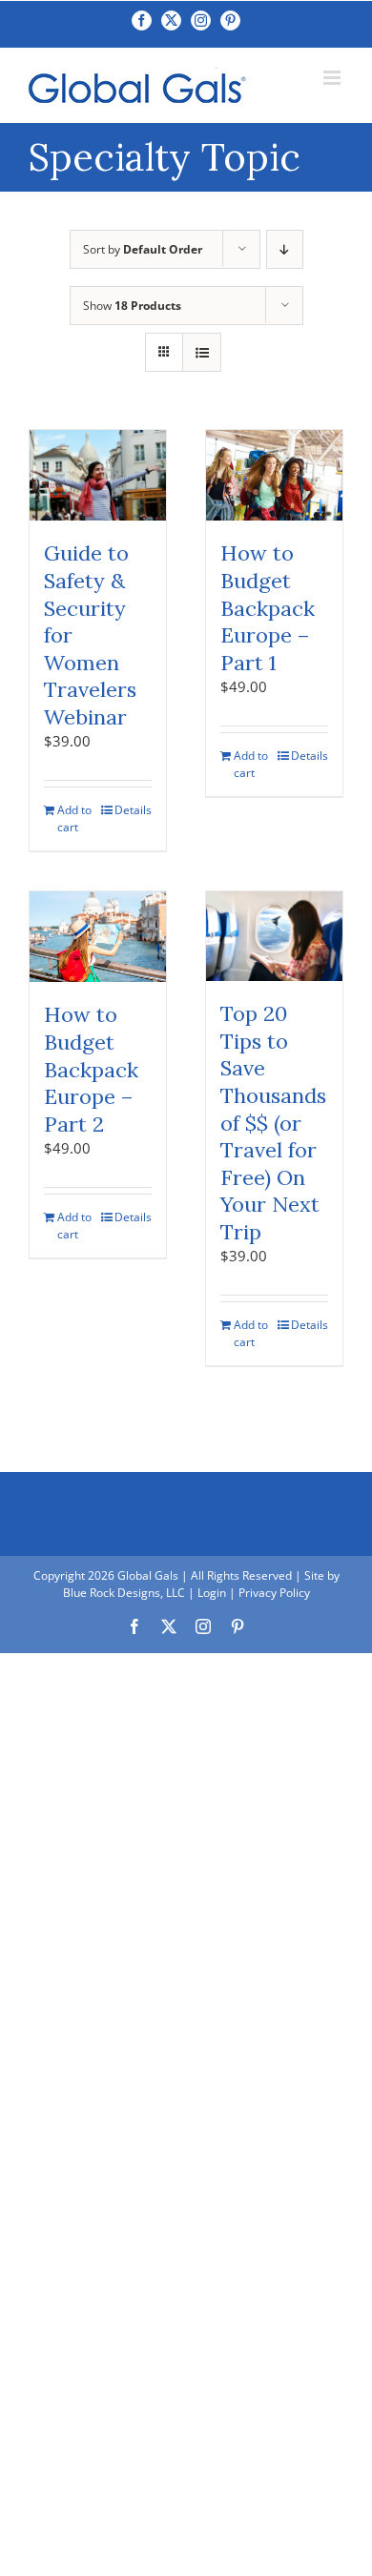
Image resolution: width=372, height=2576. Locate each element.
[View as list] (202, 352)
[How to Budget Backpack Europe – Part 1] (274, 475)
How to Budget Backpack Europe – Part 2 (91, 1069)
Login (212, 1593)
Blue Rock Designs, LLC (124, 1593)
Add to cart (74, 818)
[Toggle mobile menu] (333, 78)
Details (133, 810)
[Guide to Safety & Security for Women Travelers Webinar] (98, 475)
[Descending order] (285, 249)
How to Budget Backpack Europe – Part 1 (268, 607)
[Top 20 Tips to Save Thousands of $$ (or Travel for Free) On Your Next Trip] (274, 936)
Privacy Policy (274, 1593)
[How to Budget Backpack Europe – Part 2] (98, 937)
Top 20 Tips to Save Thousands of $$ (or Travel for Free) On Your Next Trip (273, 1123)
